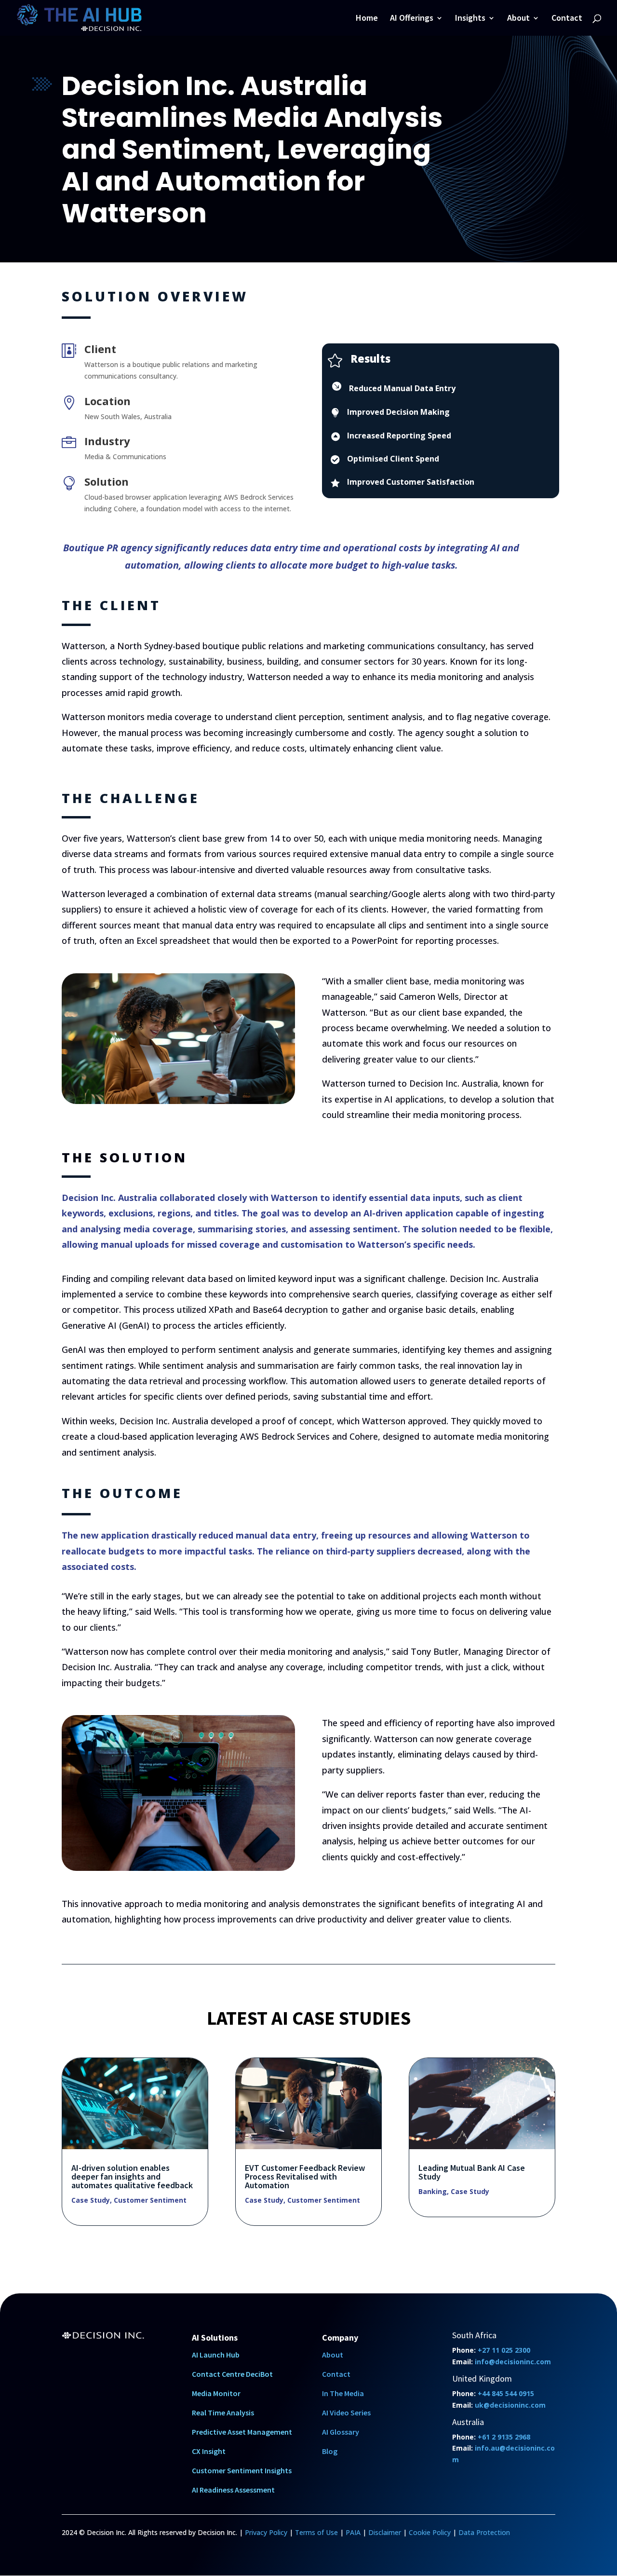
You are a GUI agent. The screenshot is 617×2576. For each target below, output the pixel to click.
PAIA (353, 2532)
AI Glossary (341, 2432)
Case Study (91, 2200)
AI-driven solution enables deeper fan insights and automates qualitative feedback (132, 2176)
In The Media (343, 2393)
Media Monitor (216, 2393)
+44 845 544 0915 (506, 2393)
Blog (330, 2451)
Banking (433, 2191)
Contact (567, 19)
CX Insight (209, 2451)
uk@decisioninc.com (510, 2405)
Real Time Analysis (223, 2412)
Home (367, 19)
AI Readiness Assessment (233, 2490)
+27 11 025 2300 (504, 2350)
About (518, 19)
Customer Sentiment (150, 2200)
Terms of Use (316, 2532)
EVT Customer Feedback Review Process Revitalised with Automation (305, 2176)
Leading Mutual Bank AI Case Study (472, 2172)
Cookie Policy (430, 2532)
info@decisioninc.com (513, 2362)
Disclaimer (385, 2532)
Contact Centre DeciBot (232, 2374)
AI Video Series (346, 2412)
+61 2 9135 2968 (504, 2437)
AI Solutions (215, 2337)
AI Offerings (412, 19)
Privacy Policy (266, 2532)
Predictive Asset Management (242, 2432)
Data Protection (484, 2532)
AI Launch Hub (216, 2355)
